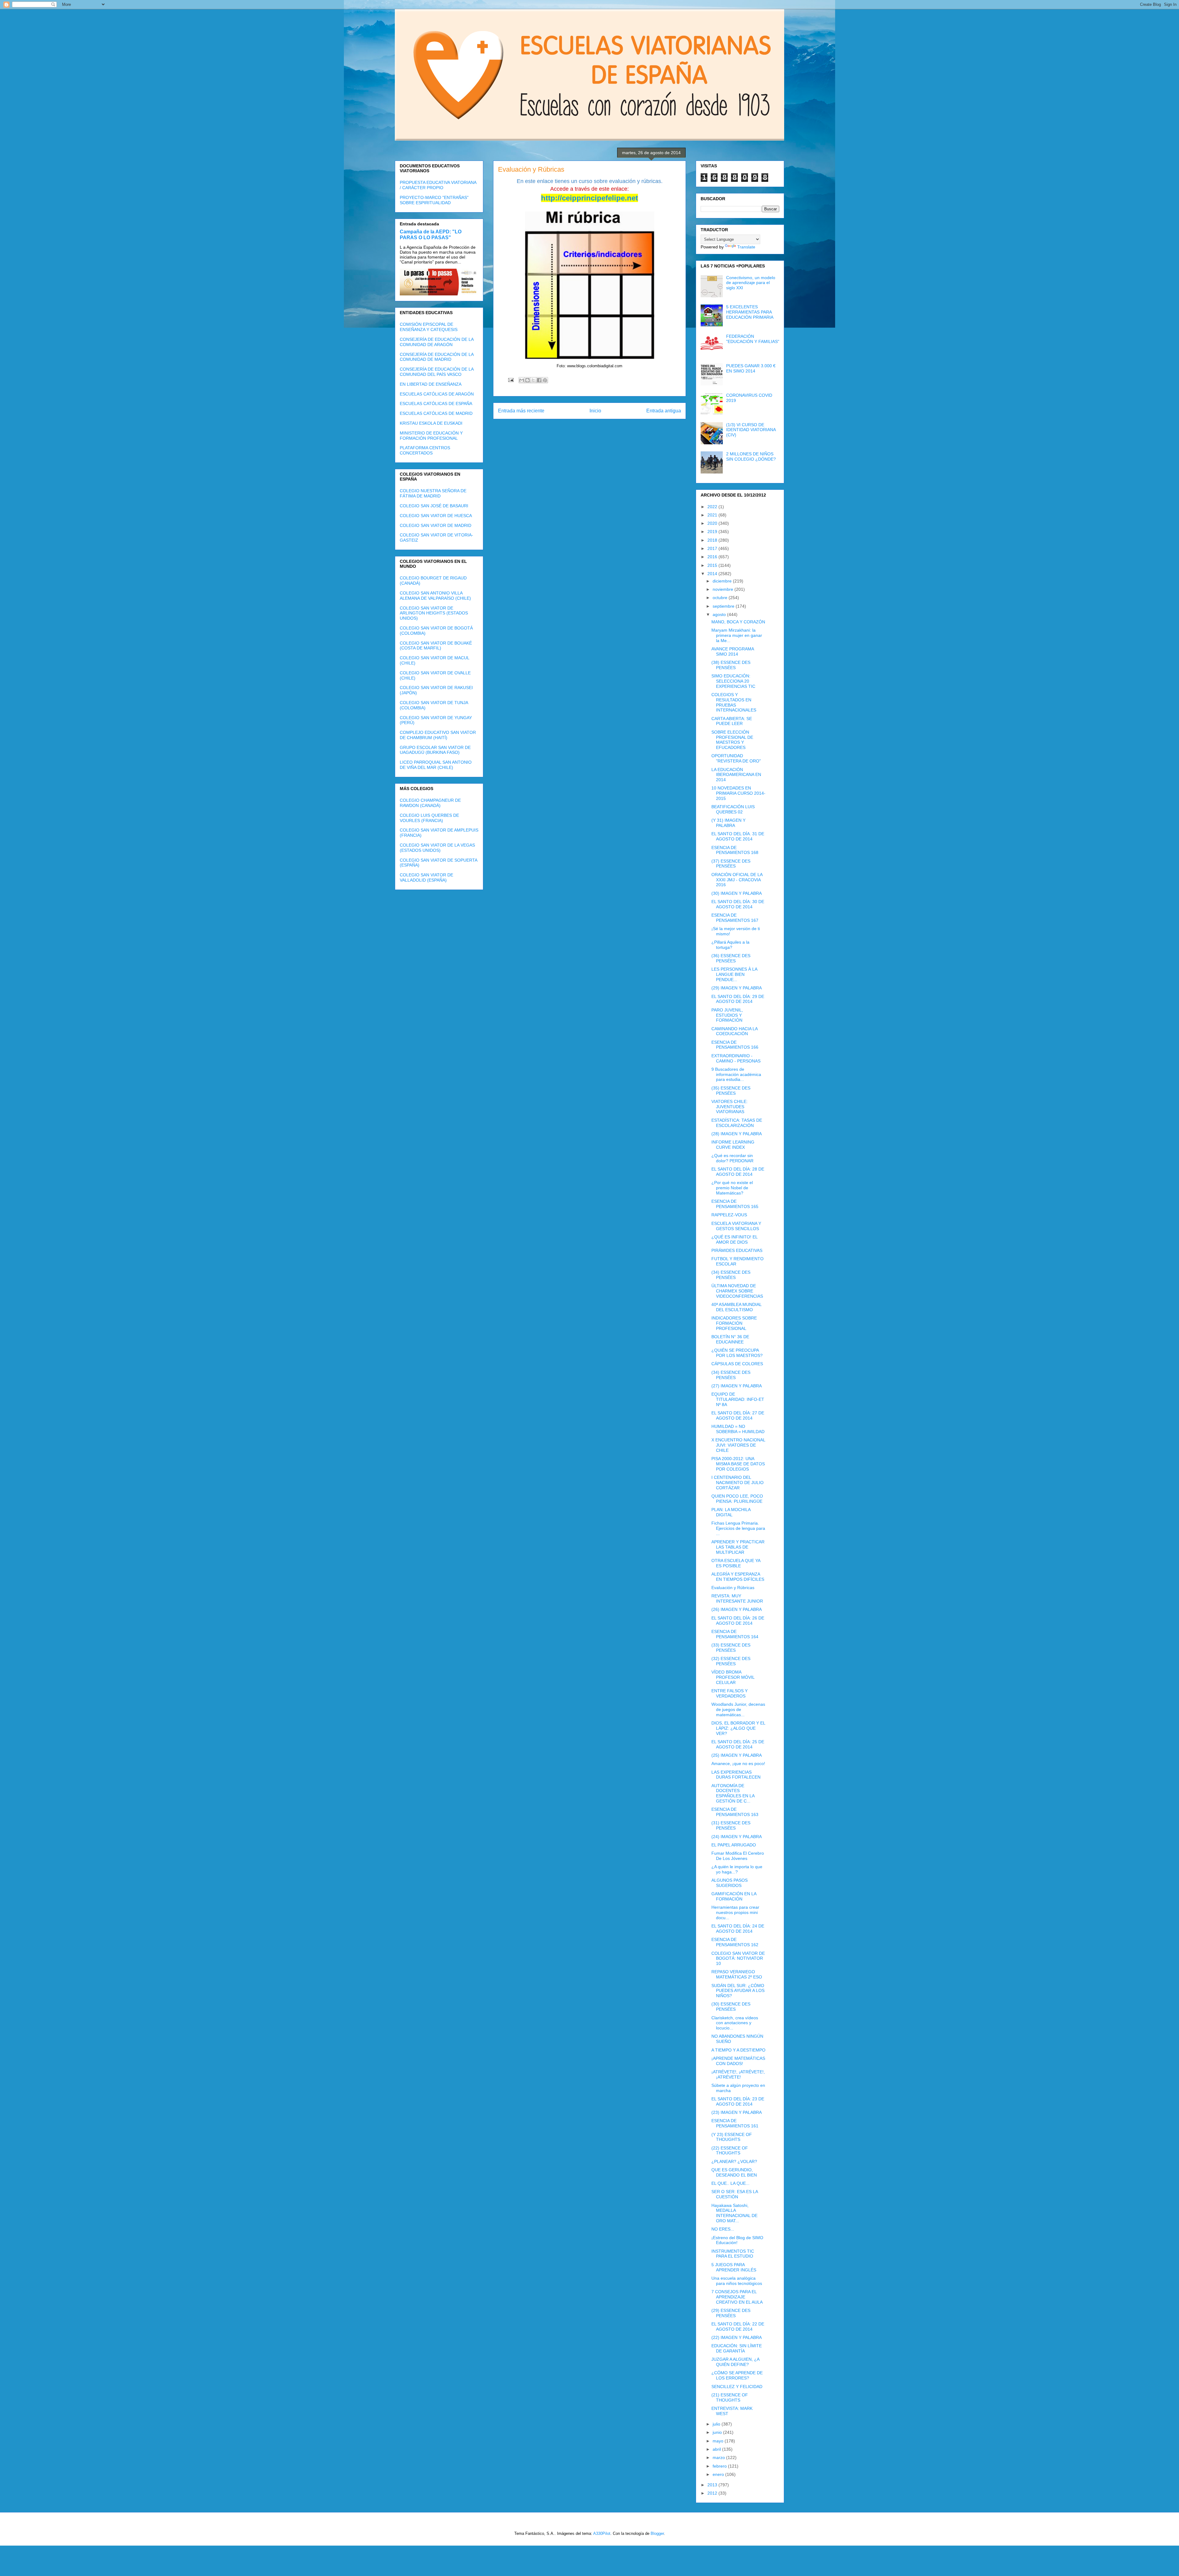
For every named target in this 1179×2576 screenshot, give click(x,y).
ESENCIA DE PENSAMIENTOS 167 (735, 918)
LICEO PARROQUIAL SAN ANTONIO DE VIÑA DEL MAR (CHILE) (436, 765)
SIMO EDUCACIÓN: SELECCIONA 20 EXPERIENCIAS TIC (733, 681)
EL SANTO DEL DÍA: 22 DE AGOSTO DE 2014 (738, 2327)
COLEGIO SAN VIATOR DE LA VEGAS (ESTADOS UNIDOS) (437, 848)
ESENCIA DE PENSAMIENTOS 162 (735, 1942)
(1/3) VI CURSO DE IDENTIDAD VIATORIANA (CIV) (751, 430)
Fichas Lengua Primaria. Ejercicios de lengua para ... (738, 1528)
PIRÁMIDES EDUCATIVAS (737, 1250)
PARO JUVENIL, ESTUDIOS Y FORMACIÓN (727, 1015)
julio (717, 2424)
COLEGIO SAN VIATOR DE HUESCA (436, 516)
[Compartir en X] (533, 380)
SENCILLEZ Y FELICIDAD (737, 2387)
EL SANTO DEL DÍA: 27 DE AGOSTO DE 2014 (738, 1415)
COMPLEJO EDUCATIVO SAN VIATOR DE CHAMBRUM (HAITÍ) (438, 735)
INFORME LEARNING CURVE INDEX (733, 1145)
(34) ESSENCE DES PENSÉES (731, 1275)
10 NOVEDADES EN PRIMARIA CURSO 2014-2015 (738, 793)
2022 (713, 507)
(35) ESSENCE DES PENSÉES (731, 1091)
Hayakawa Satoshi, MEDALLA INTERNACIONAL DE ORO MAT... (734, 2213)
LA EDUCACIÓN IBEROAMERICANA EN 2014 (736, 775)
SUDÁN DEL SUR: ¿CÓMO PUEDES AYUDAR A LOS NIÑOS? (738, 1991)
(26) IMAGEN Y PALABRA (737, 1609)
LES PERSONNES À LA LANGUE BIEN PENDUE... (734, 974)
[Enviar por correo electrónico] (522, 380)
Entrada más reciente (521, 411)
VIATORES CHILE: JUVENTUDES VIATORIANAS (730, 1107)
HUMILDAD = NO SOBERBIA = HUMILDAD (738, 1429)
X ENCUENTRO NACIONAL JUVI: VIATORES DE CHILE (738, 1445)
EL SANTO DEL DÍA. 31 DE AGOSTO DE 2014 (738, 836)
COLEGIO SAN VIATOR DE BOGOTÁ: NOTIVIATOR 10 (738, 1958)
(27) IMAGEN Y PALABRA (737, 1386)
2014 (713, 574)
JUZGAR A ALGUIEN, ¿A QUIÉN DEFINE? (735, 2362)
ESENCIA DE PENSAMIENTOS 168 (735, 850)
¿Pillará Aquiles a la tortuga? (730, 945)
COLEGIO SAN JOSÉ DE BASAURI (434, 506)
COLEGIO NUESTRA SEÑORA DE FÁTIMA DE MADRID (433, 493)
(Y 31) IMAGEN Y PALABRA (728, 823)
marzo (719, 2457)
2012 (713, 2493)
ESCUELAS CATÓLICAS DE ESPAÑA (436, 403)
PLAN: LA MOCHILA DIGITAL (731, 1512)
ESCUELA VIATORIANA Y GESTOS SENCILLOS (736, 1226)
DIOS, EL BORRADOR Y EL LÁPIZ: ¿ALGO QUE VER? (738, 1728)
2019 (713, 532)
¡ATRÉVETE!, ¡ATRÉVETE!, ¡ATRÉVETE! (738, 2074)
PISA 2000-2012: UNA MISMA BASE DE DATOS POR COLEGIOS (738, 1464)
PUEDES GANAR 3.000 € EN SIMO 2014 (751, 368)
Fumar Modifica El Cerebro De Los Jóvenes (738, 1856)
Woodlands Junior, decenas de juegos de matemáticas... (738, 1709)
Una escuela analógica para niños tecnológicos (737, 2281)
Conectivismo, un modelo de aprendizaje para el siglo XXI (751, 283)
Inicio (595, 411)
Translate (746, 247)
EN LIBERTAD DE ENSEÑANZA (431, 384)
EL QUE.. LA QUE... (730, 2183)
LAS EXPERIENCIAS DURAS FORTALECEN (736, 1775)
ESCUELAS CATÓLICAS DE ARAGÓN (437, 394)
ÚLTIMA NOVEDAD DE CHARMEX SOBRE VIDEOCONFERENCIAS (737, 1291)
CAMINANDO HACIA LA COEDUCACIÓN (734, 1031)
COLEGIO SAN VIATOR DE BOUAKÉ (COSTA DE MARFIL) (436, 646)
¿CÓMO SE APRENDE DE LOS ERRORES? (737, 2375)
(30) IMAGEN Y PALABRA (737, 893)
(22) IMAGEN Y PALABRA (737, 2337)
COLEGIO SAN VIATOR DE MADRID (436, 525)
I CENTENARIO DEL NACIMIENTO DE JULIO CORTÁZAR (737, 1483)
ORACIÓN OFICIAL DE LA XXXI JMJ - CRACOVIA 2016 (737, 880)
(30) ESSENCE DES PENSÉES (731, 2007)
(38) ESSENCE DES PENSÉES (731, 665)
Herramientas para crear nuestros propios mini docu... (735, 1912)
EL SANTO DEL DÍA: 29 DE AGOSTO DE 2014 (738, 999)
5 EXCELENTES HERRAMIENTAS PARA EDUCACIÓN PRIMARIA (750, 312)
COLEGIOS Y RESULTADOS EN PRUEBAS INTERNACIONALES (734, 702)
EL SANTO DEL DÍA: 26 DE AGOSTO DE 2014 (738, 1621)
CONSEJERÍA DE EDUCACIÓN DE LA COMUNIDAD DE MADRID (437, 357)
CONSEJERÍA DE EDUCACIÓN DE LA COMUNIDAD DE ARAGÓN (437, 342)
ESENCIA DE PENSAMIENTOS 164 (735, 1634)
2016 (713, 557)
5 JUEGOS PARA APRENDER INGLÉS (734, 2267)
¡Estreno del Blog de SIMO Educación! (737, 2240)
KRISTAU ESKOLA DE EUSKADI (431, 423)
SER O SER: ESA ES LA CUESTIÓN (735, 2194)
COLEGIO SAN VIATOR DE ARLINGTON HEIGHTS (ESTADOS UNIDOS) (434, 613)
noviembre (724, 589)
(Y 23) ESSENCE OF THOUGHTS (732, 2137)
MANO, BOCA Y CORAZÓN (738, 622)
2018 (713, 540)
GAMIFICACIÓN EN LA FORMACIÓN (734, 1896)
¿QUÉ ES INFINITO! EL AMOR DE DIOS (734, 1239)
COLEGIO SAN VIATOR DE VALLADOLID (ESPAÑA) (426, 877)
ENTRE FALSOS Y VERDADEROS (730, 1693)
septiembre (724, 606)
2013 (713, 2485)
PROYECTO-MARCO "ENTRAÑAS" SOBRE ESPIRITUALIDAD (434, 200)
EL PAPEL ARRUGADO (734, 1845)
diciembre (723, 581)
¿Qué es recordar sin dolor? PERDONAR (732, 1158)
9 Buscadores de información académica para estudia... (736, 1074)
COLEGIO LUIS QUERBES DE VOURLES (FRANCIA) (429, 818)
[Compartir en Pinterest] (545, 380)
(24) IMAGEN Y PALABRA (737, 1837)
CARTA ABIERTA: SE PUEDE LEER (732, 721)
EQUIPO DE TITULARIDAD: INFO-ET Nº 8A (738, 1399)
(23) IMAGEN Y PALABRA (737, 2112)
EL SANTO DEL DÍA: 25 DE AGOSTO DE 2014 (738, 1744)
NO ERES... (723, 2229)
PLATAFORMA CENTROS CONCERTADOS (425, 450)
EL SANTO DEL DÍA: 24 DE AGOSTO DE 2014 (738, 1929)
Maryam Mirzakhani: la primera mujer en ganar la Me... (737, 635)
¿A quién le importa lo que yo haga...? (737, 1869)
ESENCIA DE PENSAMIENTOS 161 (735, 2123)
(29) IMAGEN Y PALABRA (737, 988)
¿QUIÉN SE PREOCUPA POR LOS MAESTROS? (737, 1353)
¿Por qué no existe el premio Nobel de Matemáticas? (732, 1188)
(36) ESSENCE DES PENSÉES (731, 958)
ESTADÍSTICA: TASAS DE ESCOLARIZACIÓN (737, 1123)
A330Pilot (602, 2533)
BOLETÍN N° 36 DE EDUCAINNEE (730, 1339)
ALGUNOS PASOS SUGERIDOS (730, 1883)
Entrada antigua (664, 411)
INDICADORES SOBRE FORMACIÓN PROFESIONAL (734, 1323)
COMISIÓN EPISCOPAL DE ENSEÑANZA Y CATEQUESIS (429, 327)
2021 (713, 515)
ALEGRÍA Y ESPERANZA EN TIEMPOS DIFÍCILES (738, 1577)
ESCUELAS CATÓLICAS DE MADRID (436, 413)
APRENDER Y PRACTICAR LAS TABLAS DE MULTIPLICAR (738, 1547)
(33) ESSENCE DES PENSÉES (731, 1648)
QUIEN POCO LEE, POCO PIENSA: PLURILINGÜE (737, 1499)
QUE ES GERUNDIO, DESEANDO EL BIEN (734, 2172)
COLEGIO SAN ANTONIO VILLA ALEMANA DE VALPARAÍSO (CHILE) (435, 596)
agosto (720, 614)
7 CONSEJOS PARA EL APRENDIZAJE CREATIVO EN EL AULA (737, 2297)
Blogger (657, 2533)
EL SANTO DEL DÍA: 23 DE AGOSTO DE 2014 (738, 2101)
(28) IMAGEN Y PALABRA (737, 1134)
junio (718, 2432)
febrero (720, 2466)
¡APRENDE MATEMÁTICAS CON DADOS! (738, 2061)
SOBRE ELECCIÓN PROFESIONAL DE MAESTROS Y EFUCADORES (732, 740)
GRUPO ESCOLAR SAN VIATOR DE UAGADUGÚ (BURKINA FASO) (435, 750)
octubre (721, 598)
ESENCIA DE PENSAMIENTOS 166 (735, 1045)
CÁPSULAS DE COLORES (737, 1364)
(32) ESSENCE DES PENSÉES (731, 1661)
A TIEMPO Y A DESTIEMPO (738, 2050)
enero (719, 2474)
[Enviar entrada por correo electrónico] (510, 380)
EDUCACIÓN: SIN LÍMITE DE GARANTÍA (737, 2348)
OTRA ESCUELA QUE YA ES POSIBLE (736, 1563)
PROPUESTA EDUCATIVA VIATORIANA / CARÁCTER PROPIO (438, 185)
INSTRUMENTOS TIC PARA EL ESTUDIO (733, 2254)
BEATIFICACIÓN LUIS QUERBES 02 (733, 809)
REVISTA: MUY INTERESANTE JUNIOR (737, 1598)
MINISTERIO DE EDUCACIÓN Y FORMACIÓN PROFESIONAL (431, 436)
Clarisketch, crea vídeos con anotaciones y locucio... (735, 2023)
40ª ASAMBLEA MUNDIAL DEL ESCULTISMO (736, 1307)
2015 (713, 565)
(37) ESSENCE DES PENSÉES (731, 864)
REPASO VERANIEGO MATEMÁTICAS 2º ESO (737, 1974)
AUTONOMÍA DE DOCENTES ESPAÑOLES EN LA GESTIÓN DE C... (733, 1793)
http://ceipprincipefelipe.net (589, 198)
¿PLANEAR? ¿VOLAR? (734, 2161)
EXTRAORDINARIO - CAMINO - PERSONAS (736, 1058)
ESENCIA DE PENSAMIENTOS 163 (735, 1812)
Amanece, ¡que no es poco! (738, 1763)
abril (717, 2449)
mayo (719, 2441)
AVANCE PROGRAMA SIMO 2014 (733, 651)
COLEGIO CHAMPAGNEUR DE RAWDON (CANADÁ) (430, 803)
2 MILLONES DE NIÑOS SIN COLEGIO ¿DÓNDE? (751, 456)
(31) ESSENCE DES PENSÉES (731, 1825)
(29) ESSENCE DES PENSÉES (731, 2313)
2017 (713, 548)
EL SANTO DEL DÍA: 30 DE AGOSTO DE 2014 (738, 904)
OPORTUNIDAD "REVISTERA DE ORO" (736, 758)
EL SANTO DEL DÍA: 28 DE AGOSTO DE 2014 (738, 1172)
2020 (713, 523)
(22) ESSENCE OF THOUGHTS (730, 2151)
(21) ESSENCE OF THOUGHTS (730, 2397)
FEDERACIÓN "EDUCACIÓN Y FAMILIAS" (753, 339)
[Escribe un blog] (527, 380)
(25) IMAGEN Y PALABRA (737, 1755)
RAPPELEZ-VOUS (729, 1215)
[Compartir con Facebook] (539, 380)
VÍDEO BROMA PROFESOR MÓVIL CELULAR (733, 1677)
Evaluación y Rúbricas (733, 1588)
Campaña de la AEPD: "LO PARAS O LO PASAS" (431, 234)
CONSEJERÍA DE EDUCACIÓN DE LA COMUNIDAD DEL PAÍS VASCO (437, 372)
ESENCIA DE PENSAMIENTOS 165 (735, 1204)
